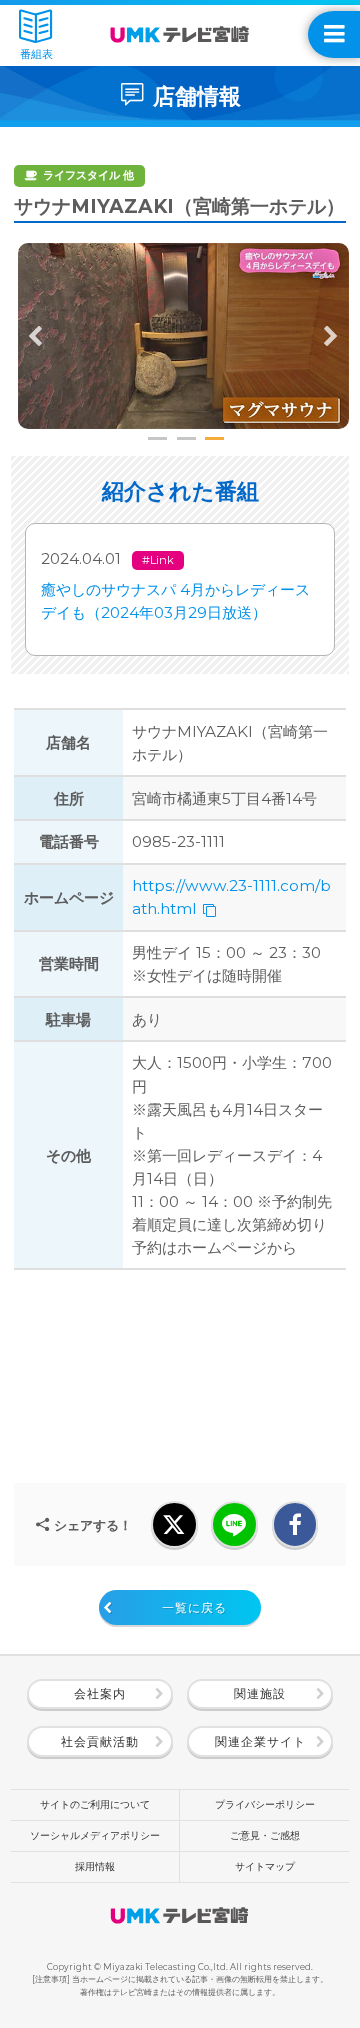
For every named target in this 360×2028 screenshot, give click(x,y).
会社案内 (100, 1693)
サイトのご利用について (95, 1804)
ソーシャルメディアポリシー (95, 1835)
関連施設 (260, 1693)
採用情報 (95, 1866)
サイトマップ (265, 1866)
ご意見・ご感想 (265, 1835)
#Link (158, 560)
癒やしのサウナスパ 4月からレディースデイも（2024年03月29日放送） (175, 601)
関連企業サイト (260, 1741)
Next (331, 336)
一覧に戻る (194, 1607)
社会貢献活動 (100, 1741)
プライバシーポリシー (265, 1804)
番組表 (36, 54)
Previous (36, 336)
